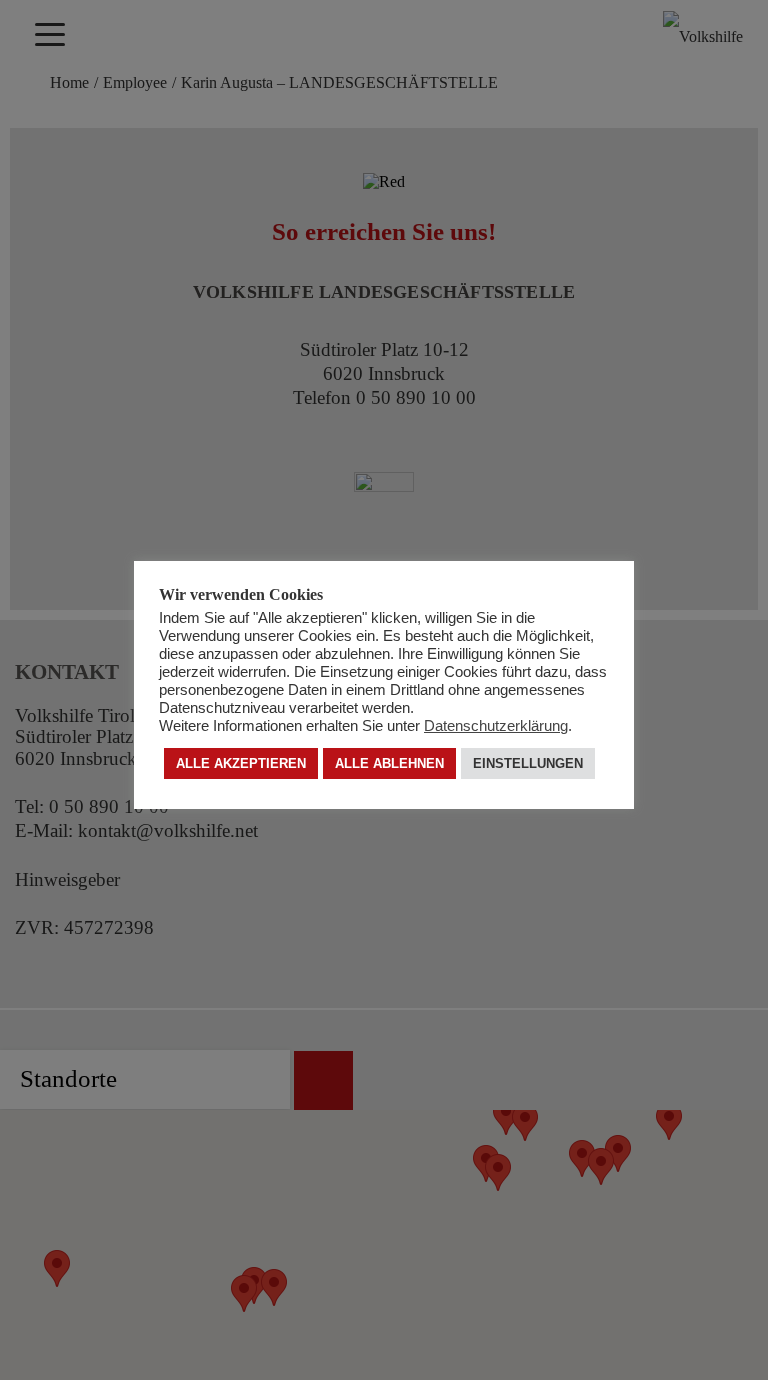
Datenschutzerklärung (496, 726)
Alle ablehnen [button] (389, 763)
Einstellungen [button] (528, 763)
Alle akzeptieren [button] (241, 763)
